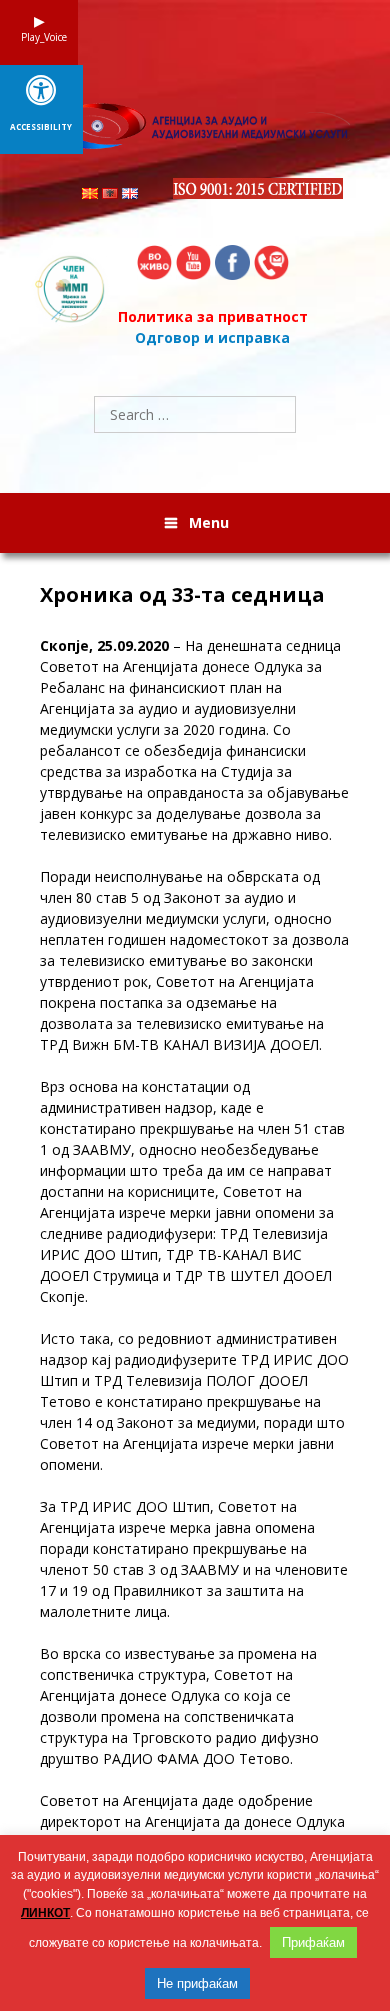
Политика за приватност (213, 316)
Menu (209, 522)
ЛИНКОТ (45, 1913)
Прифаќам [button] (313, 1942)
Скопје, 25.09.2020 (104, 645)
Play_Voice (39, 37)
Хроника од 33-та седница (182, 595)
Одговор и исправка (212, 337)
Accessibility (41, 127)
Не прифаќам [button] (197, 1983)
